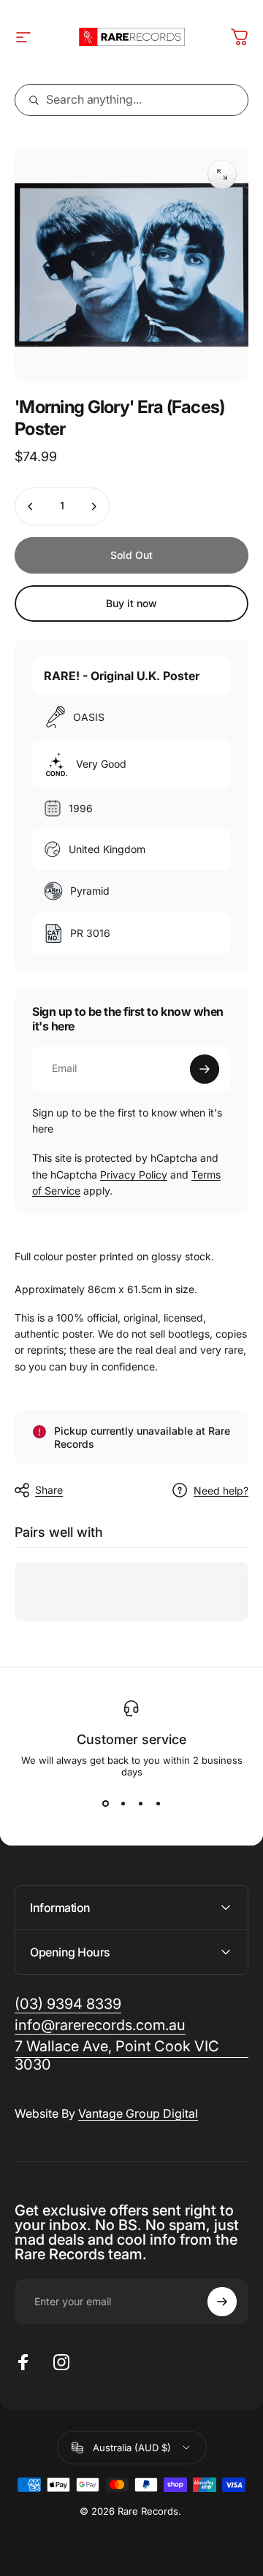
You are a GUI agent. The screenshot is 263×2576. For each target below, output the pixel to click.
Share (49, 1490)
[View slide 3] (140, 1804)
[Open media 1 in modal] (222, 174)
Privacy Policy (134, 1175)
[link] (131, 2056)
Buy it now (131, 603)
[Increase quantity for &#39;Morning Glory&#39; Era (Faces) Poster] (94, 506)
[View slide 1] (105, 1804)
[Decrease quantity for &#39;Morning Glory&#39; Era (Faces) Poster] (31, 506)
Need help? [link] (221, 1491)
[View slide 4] (158, 1804)
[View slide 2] (123, 1804)
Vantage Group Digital (138, 2113)
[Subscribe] (205, 1069)
